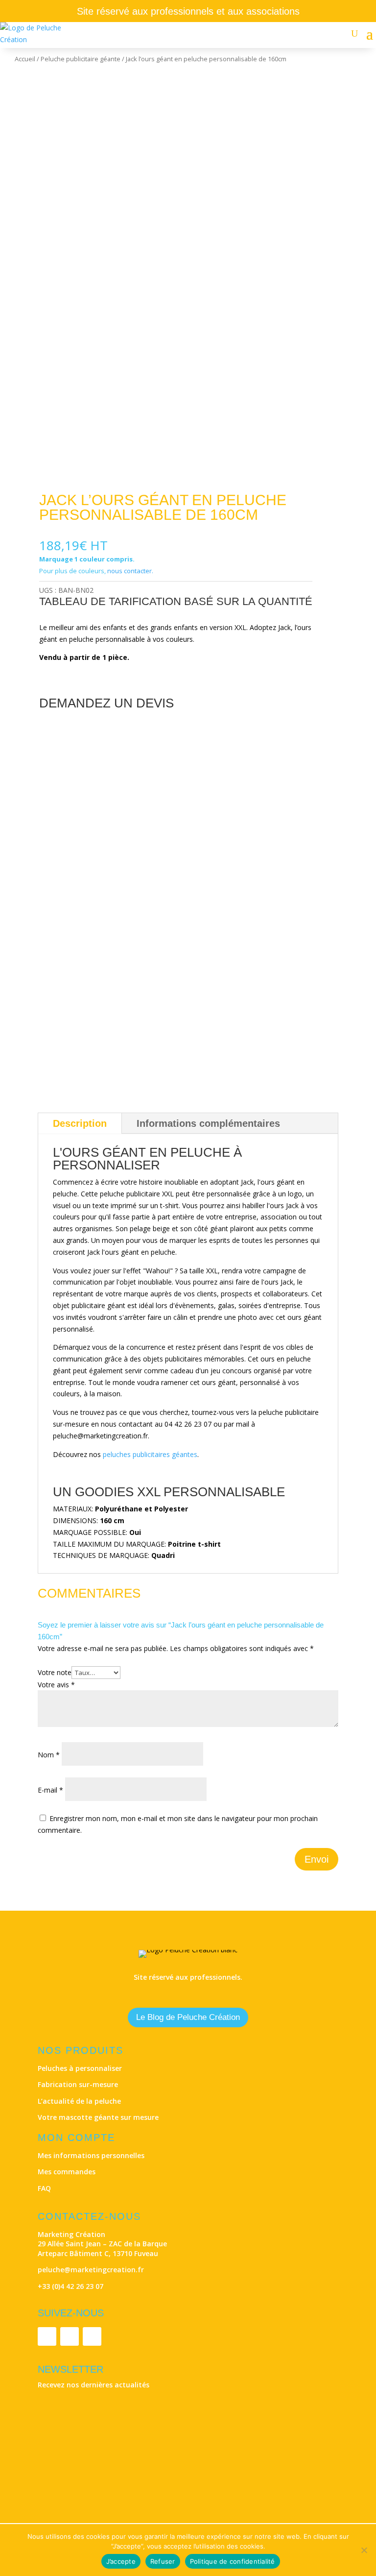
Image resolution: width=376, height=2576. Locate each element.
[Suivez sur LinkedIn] (47, 2336)
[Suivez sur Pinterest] (92, 2336)
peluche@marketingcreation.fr (91, 2270)
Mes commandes (67, 2172)
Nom (49, 1755)
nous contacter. (130, 571)
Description (80, 1123)
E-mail (50, 1790)
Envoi (317, 1859)
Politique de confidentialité (233, 2561)
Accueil (25, 59)
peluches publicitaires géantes (150, 1454)
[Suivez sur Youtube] (70, 2336)
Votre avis (56, 1685)
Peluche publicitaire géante (81, 59)
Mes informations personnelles (91, 2155)
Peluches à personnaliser (80, 2068)
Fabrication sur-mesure (78, 2084)
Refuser (163, 2561)
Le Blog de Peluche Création (188, 2017)
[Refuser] (364, 2550)
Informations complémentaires (208, 1123)
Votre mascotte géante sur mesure (98, 2117)
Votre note (55, 1672)
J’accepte (121, 2561)
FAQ (44, 2188)
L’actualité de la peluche (79, 2101)
